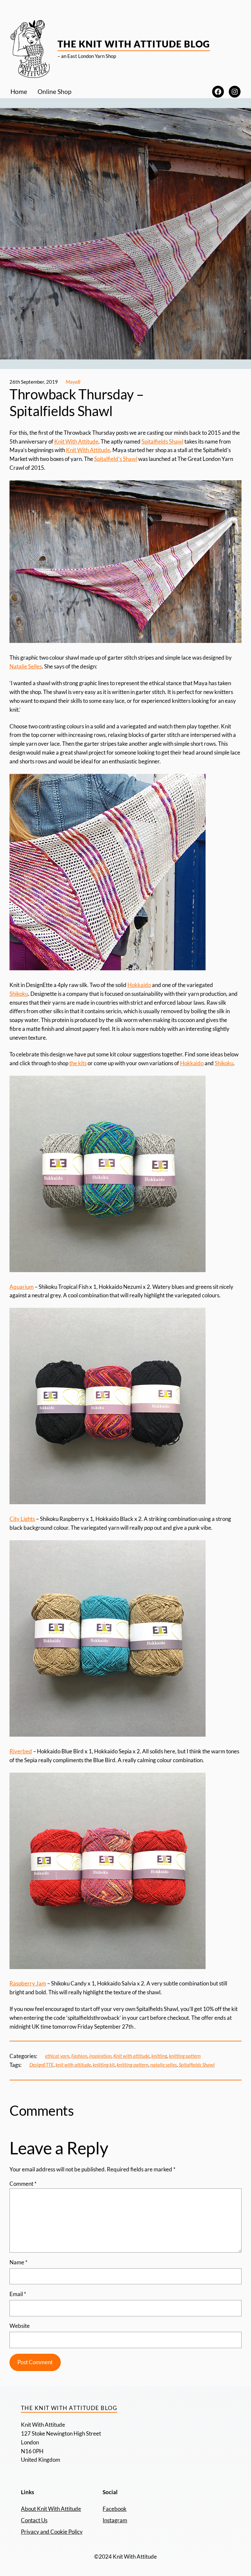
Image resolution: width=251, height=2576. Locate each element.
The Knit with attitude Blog (134, 44)
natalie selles (164, 2065)
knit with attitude (73, 2065)
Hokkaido (139, 985)
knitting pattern (185, 2056)
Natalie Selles (26, 666)
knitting (159, 2056)
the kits (78, 1063)
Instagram (115, 2520)
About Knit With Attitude (51, 2509)
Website (20, 2326)
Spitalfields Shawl (162, 441)
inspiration (100, 2056)
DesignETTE (42, 2065)
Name (18, 2262)
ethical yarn (57, 2056)
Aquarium (22, 1287)
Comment (23, 2184)
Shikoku (19, 994)
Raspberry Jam (28, 1983)
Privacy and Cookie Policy (52, 2532)
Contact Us (34, 2520)
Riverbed (21, 1751)
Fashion (79, 2056)
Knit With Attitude (76, 441)
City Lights (22, 1519)
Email (18, 2294)
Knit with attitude (131, 2056)
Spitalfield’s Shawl (116, 459)
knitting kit (104, 2065)
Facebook (115, 2509)
